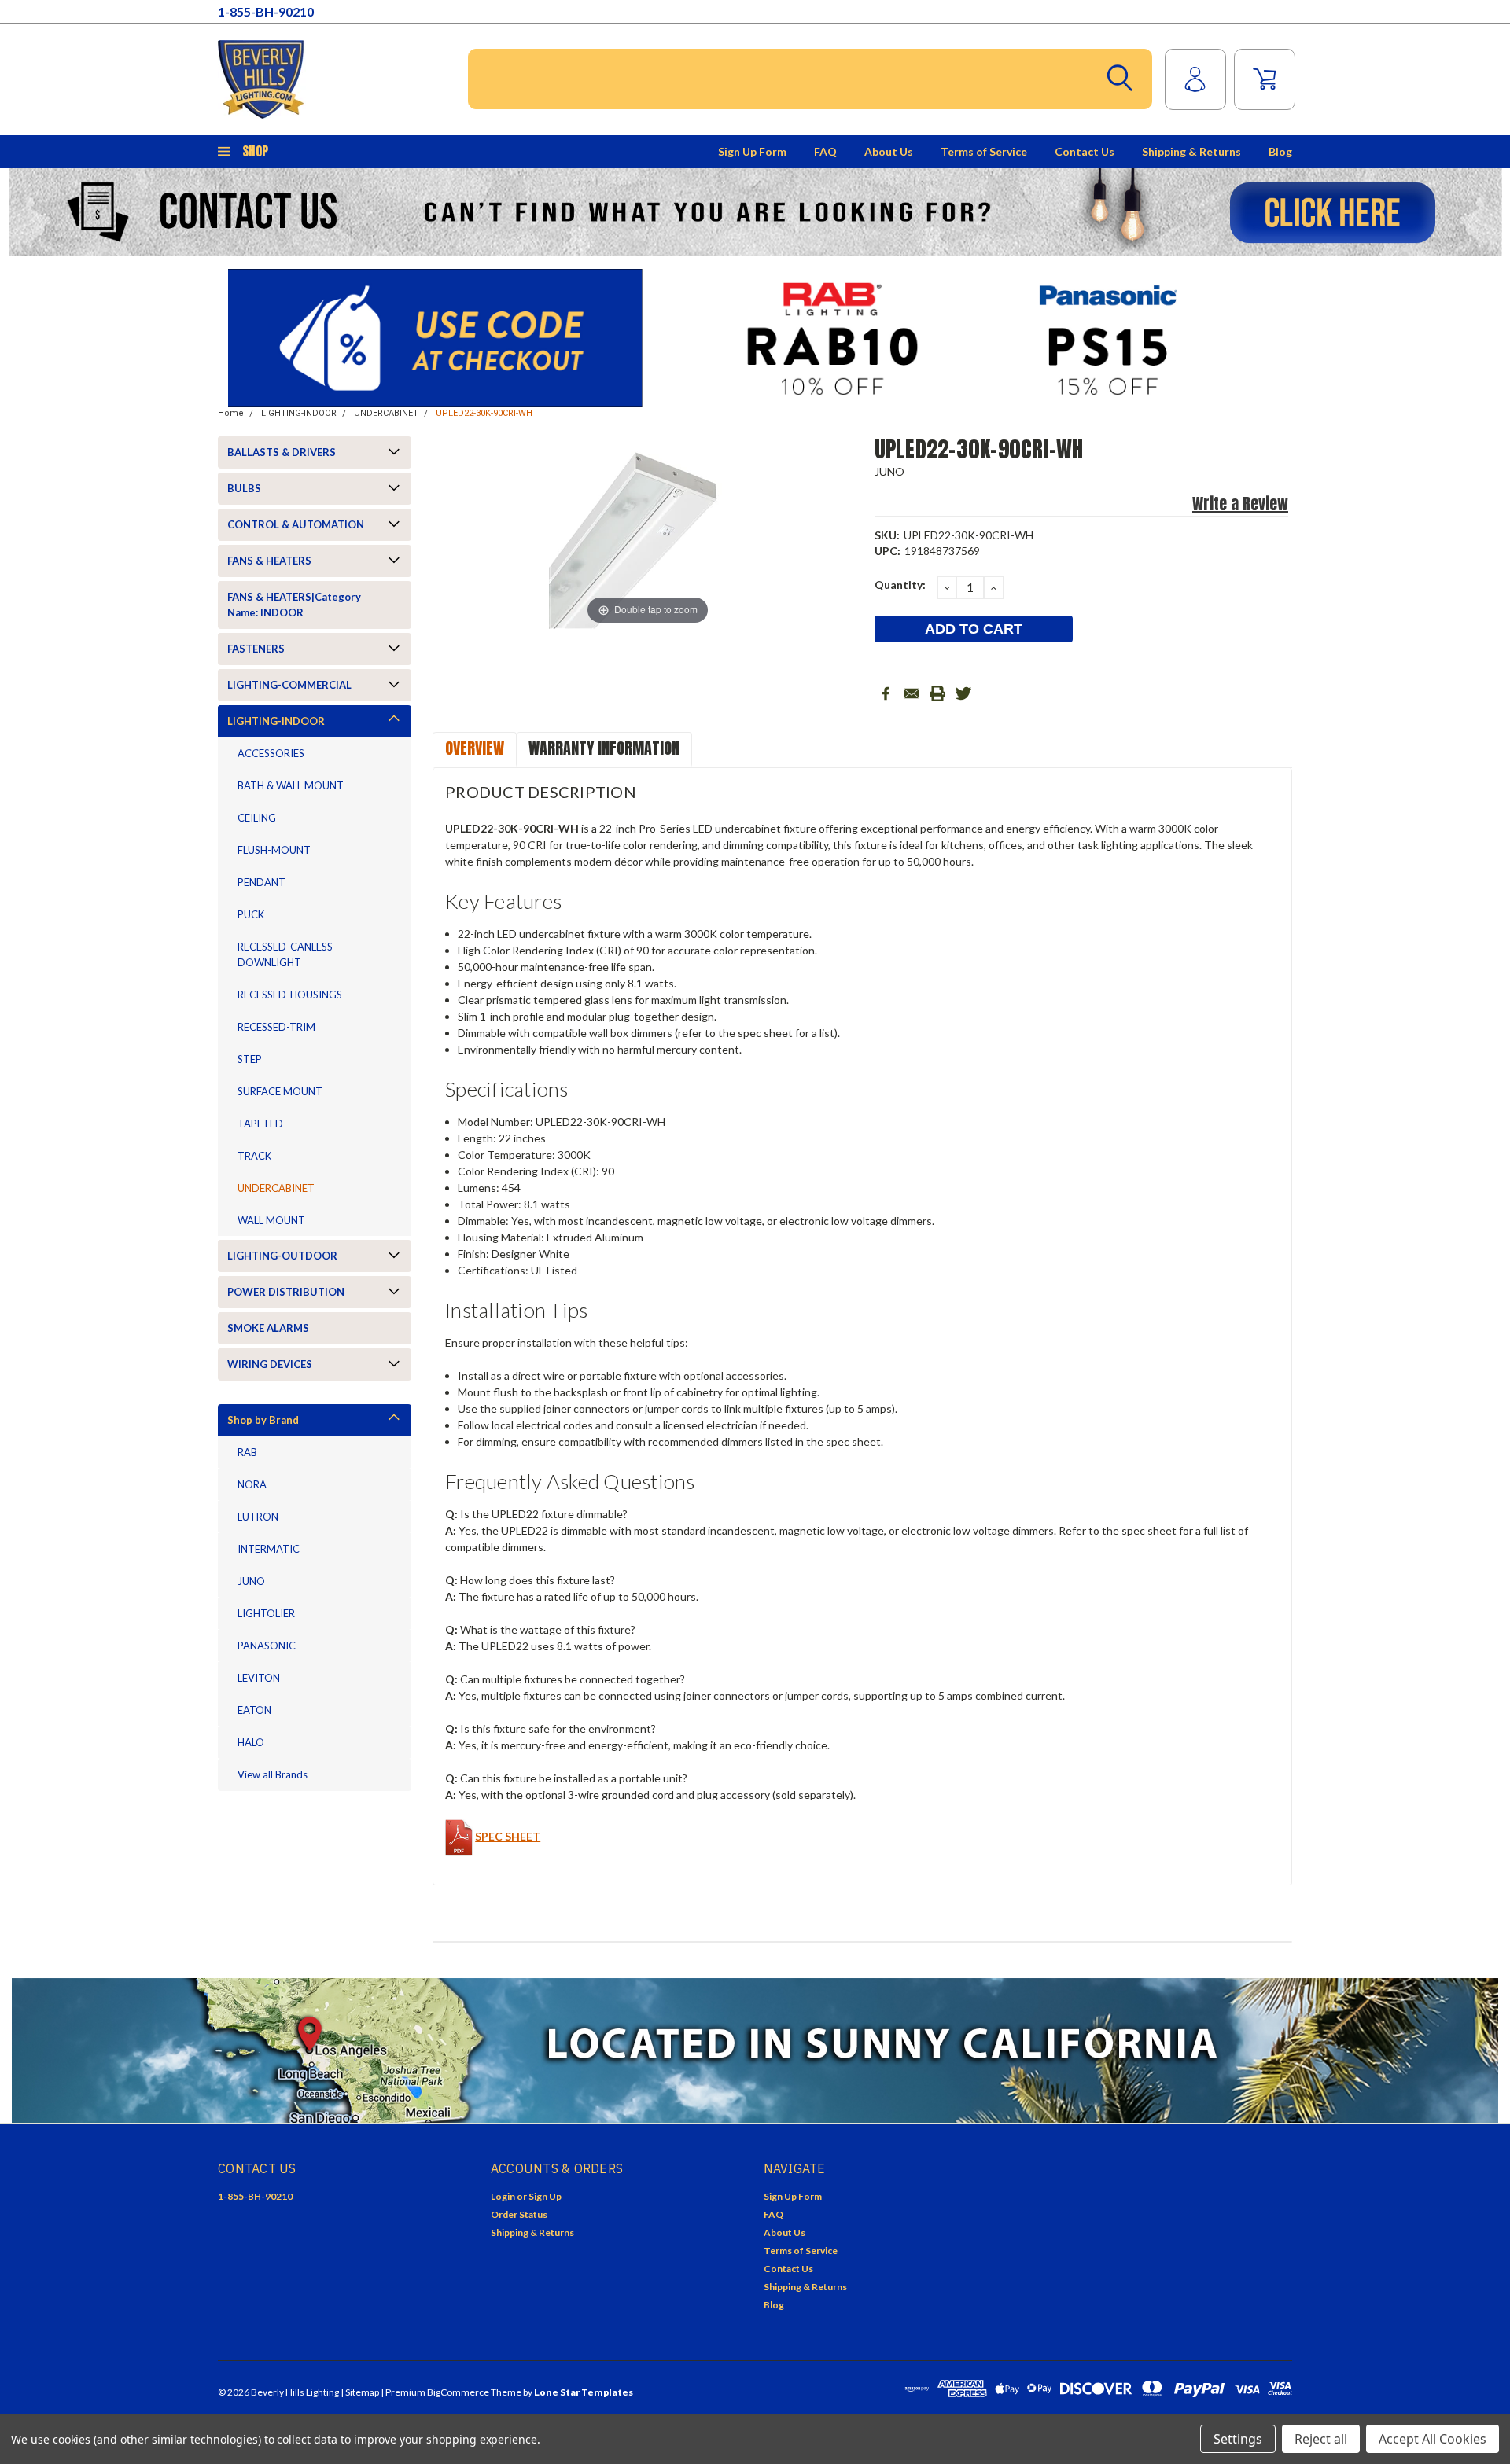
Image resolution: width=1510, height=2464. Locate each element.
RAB (247, 1452)
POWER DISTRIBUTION (286, 1292)
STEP (250, 1059)
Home (231, 413)
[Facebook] (886, 693)
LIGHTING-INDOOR (299, 413)
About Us (889, 151)
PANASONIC (267, 1646)
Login (503, 2196)
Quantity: (900, 585)
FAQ (825, 151)
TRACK (254, 1156)
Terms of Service (984, 151)
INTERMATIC (269, 1549)
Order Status (519, 2214)
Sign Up (545, 2196)
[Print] (937, 693)
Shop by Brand (263, 1420)
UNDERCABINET (386, 413)
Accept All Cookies (1433, 2439)
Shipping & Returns (1191, 151)
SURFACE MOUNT (280, 1091)
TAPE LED (260, 1124)
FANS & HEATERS (269, 561)
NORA (252, 1484)
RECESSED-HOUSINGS (290, 995)
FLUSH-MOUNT (274, 850)
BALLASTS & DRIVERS (282, 452)
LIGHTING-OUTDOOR (282, 1256)
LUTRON (258, 1517)
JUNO (251, 1581)
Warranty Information (604, 748)
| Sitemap (360, 2392)
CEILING (257, 818)
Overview (475, 748)
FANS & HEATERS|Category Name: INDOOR (294, 605)
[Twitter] (963, 693)
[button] (755, 212)
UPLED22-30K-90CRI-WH (484, 413)
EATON (254, 1710)
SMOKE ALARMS (268, 1328)
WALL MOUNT (271, 1220)
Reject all (1321, 2439)
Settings (1238, 2439)
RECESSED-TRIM (276, 1027)
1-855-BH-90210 (266, 11)
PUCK (251, 914)
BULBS (244, 488)
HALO (251, 1742)
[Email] (912, 693)
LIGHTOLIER (266, 1613)
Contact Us (1085, 151)
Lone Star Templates (584, 2392)
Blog (1280, 151)
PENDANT (261, 882)
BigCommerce (458, 2392)
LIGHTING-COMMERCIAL (289, 685)
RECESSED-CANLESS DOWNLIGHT (285, 954)
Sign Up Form (752, 151)
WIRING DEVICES (270, 1364)
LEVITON (259, 1678)
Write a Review (1240, 504)
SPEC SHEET (508, 1836)
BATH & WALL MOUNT (291, 785)
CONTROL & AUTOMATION (296, 524)
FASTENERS (256, 649)
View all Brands (273, 1774)
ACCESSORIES (271, 753)
